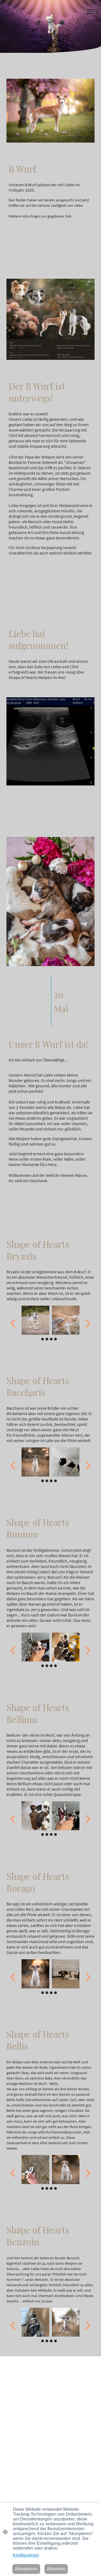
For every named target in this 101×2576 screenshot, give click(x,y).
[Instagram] (50, 23)
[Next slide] (87, 1324)
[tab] (43, 1339)
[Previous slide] (13, 1324)
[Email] (62, 23)
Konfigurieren (26, 2555)
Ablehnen (56, 2569)
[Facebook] (39, 23)
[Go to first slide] (87, 1977)
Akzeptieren (26, 2569)
